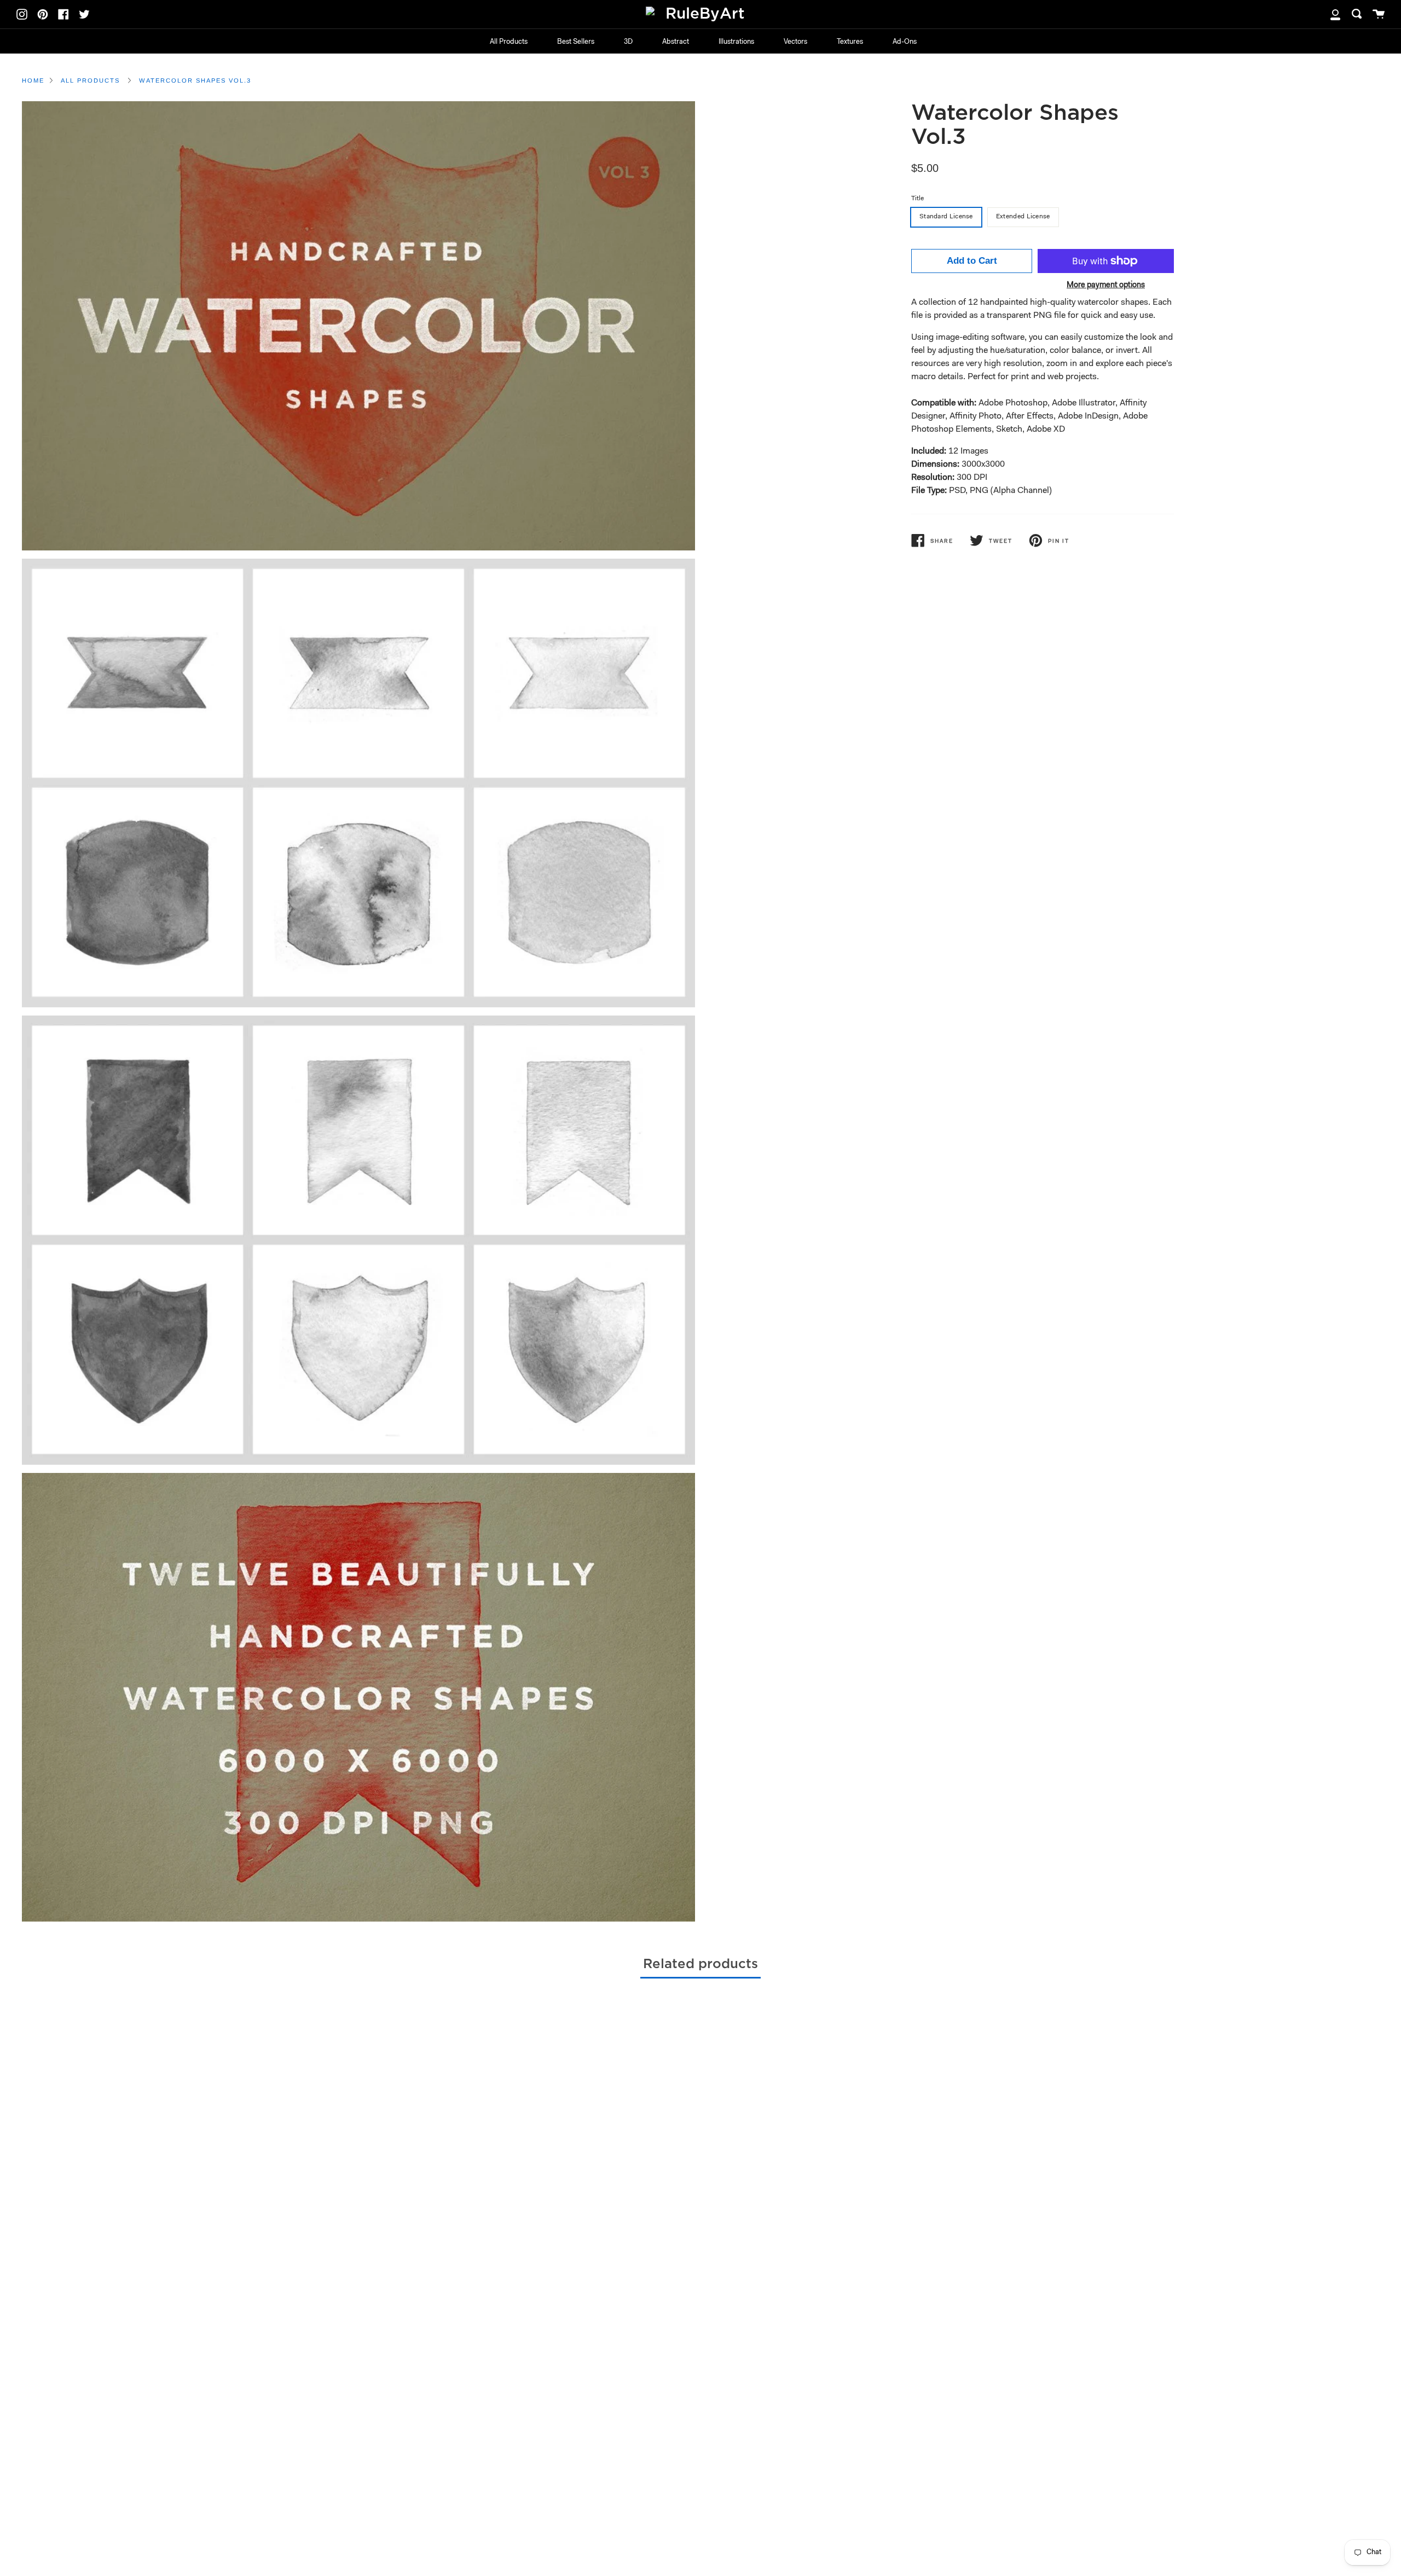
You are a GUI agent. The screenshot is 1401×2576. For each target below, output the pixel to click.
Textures (850, 42)
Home (33, 80)
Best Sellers (576, 42)
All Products (509, 42)
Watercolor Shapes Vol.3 (195, 80)
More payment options (1106, 285)
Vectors (795, 42)
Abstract (676, 42)
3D (628, 42)
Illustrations (736, 42)
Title (917, 199)
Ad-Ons (905, 42)
